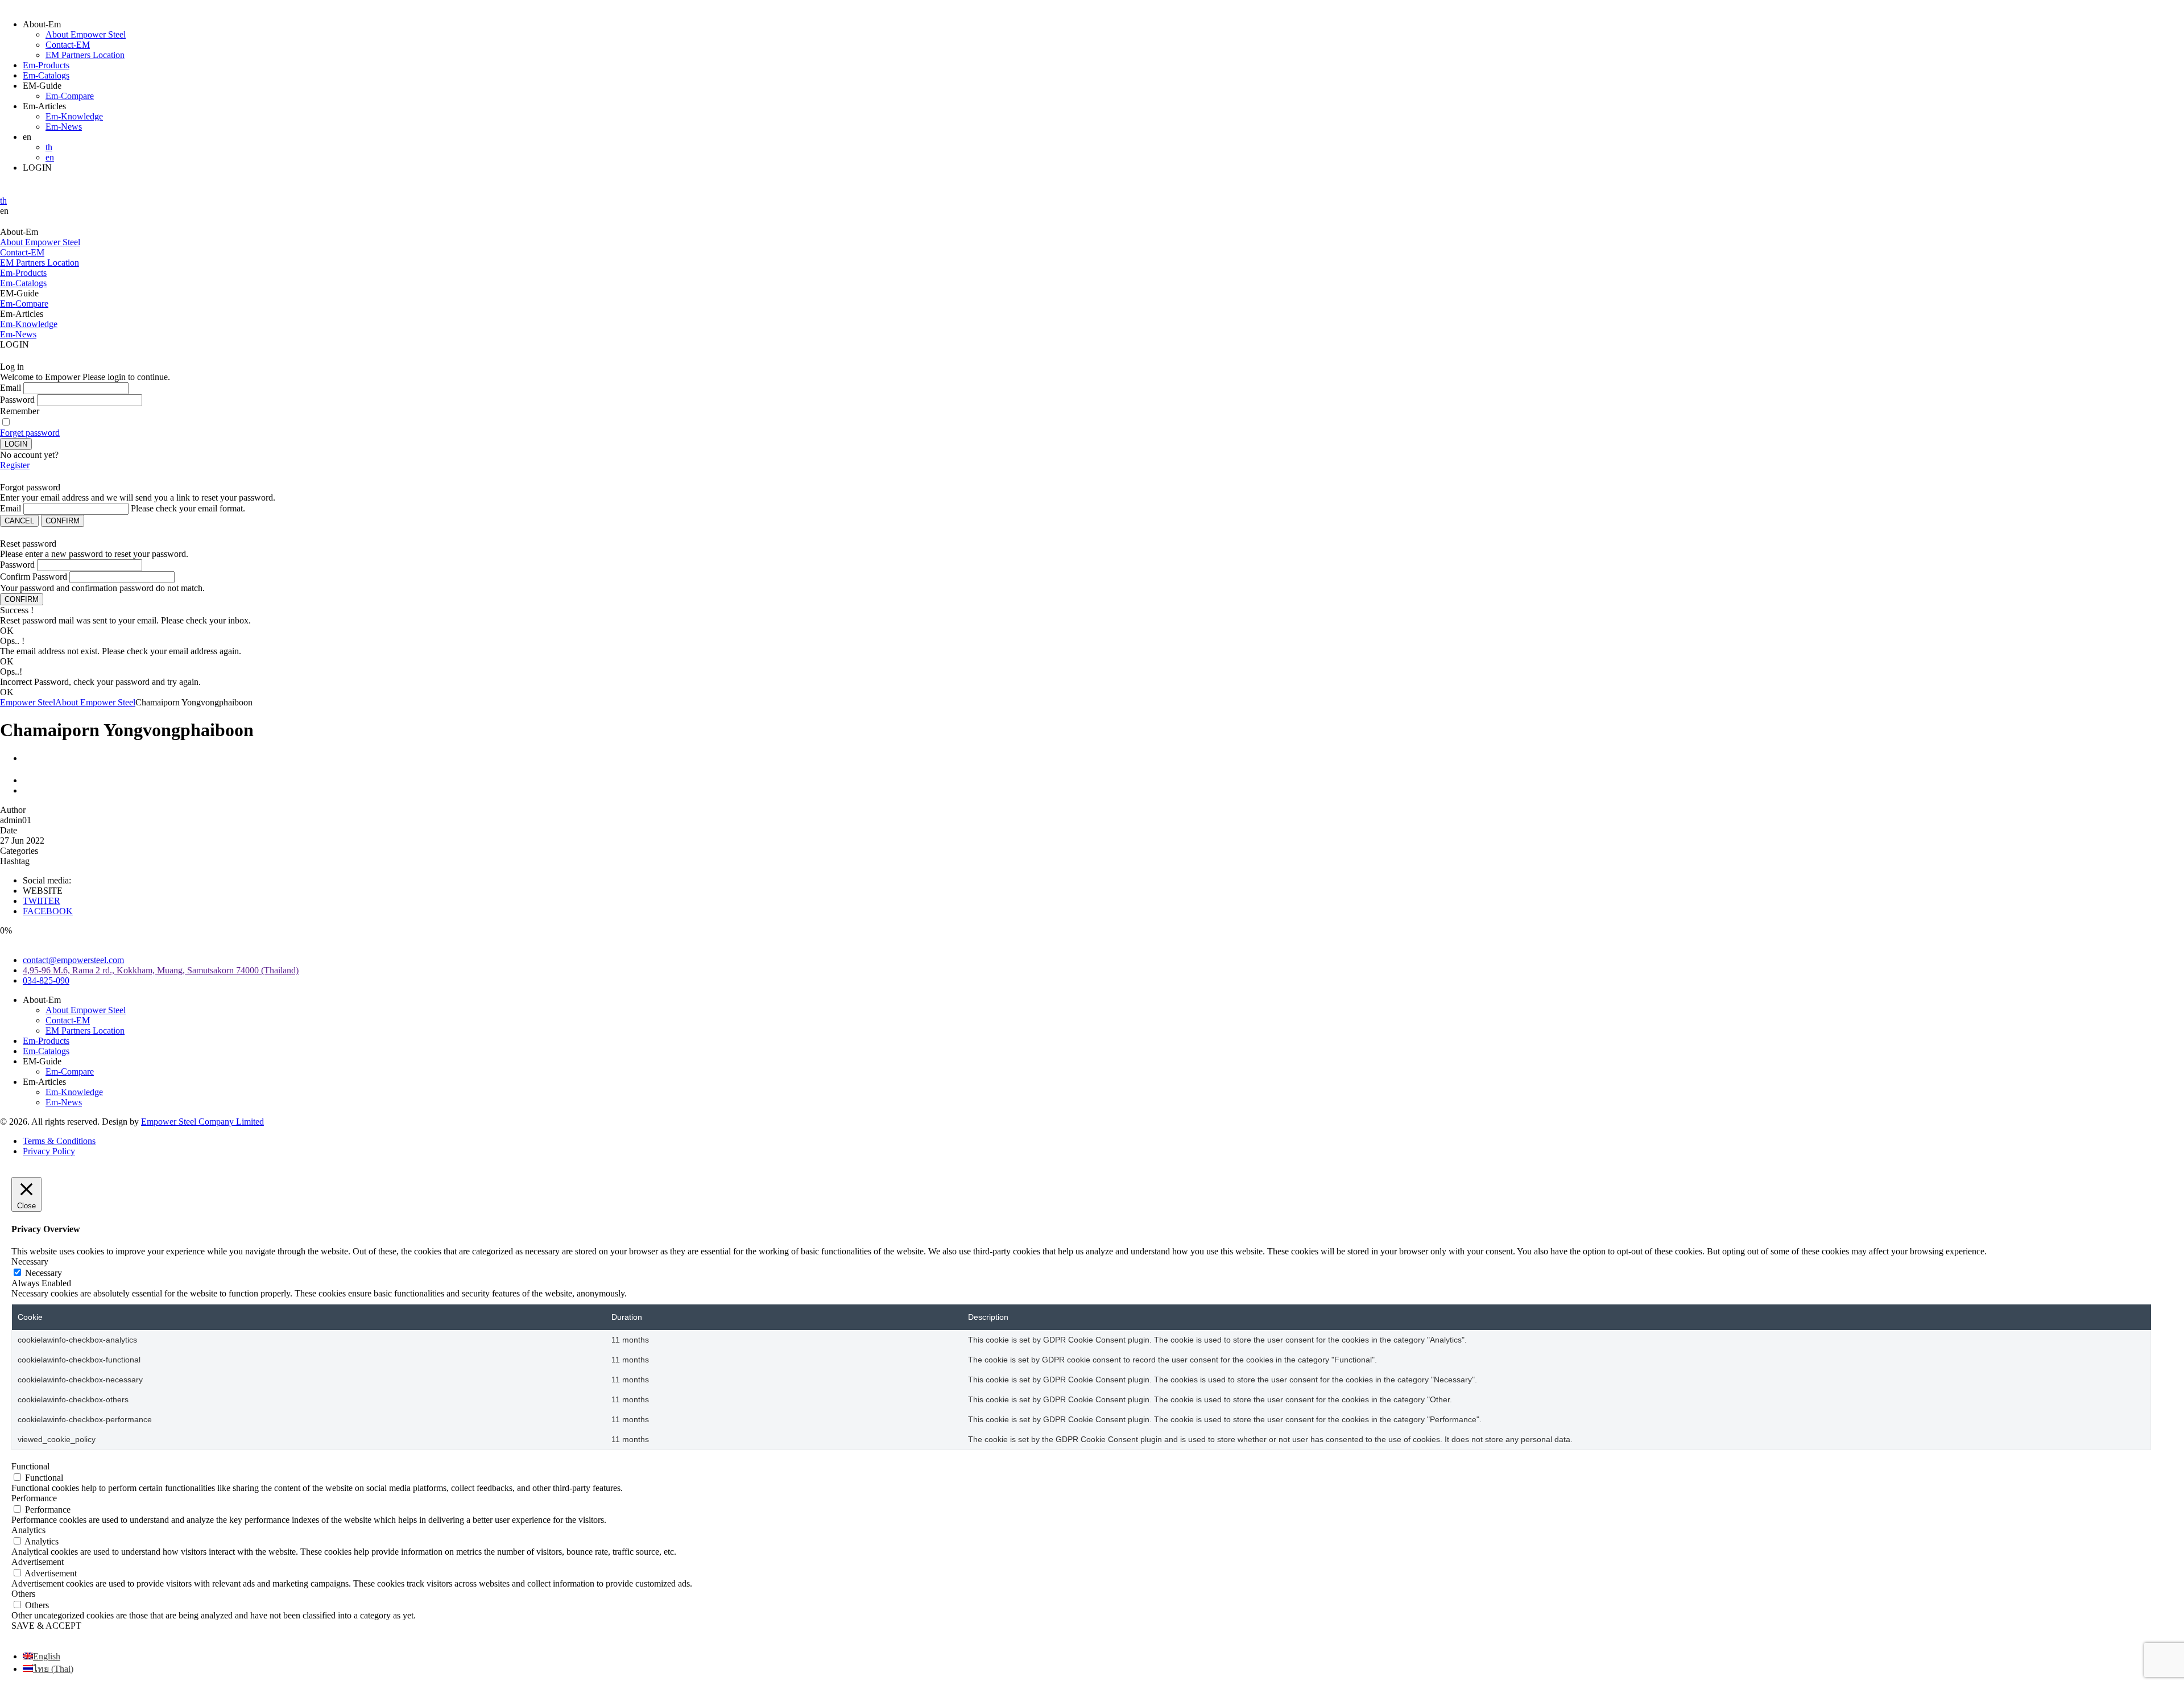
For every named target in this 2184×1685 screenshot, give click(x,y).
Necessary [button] (30, 1261)
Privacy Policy (49, 1151)
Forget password (30, 433)
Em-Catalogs (46, 75)
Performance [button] (34, 1498)
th (49, 147)
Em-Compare (70, 96)
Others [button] (23, 1594)
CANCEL (19, 521)
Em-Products (46, 65)
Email (11, 388)
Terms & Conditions (59, 1141)
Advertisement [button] (38, 1562)
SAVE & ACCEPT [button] (46, 1626)
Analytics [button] (28, 1530)
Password (17, 400)
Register (15, 465)
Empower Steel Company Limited (202, 1122)
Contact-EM (68, 45)
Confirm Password (34, 577)
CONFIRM (63, 521)
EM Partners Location (85, 55)
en (50, 157)
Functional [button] (30, 1466)
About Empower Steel (86, 34)
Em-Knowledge (74, 116)
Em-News (64, 127)
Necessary (44, 1273)
